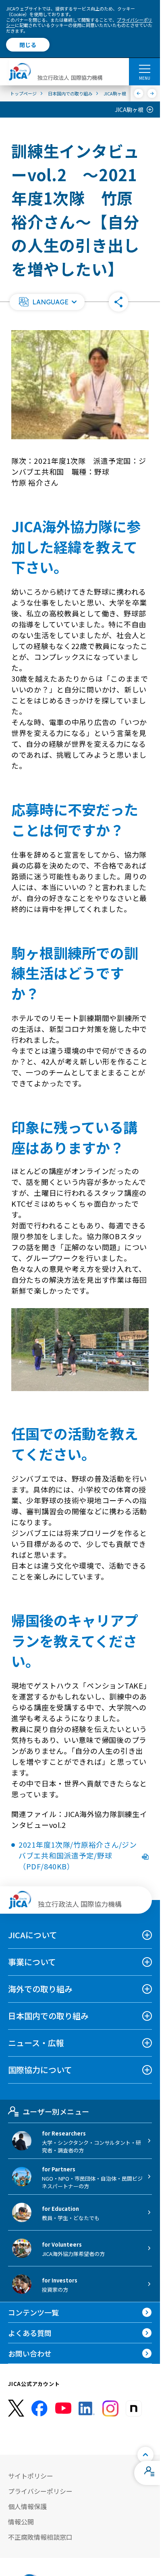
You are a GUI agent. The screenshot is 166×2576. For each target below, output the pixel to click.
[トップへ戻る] (145, 2455)
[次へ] (152, 93)
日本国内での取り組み (48, 2016)
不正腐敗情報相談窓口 (40, 2537)
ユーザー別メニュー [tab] (56, 2111)
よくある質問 (30, 2333)
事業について (32, 1962)
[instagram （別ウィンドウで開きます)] (110, 2409)
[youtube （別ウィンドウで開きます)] (63, 2408)
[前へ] (139, 93)
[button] (47, 302)
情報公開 (21, 2522)
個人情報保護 (27, 2506)
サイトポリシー (31, 2476)
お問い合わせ (30, 2353)
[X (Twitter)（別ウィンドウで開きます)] (16, 2408)
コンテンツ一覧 (33, 2312)
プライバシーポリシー (40, 2491)
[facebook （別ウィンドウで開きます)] (39, 2409)
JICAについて (33, 1935)
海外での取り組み (40, 1989)
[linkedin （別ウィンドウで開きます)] (87, 2409)
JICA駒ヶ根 (129, 110)
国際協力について (40, 2070)
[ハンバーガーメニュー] (144, 68)
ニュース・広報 (36, 2043)
